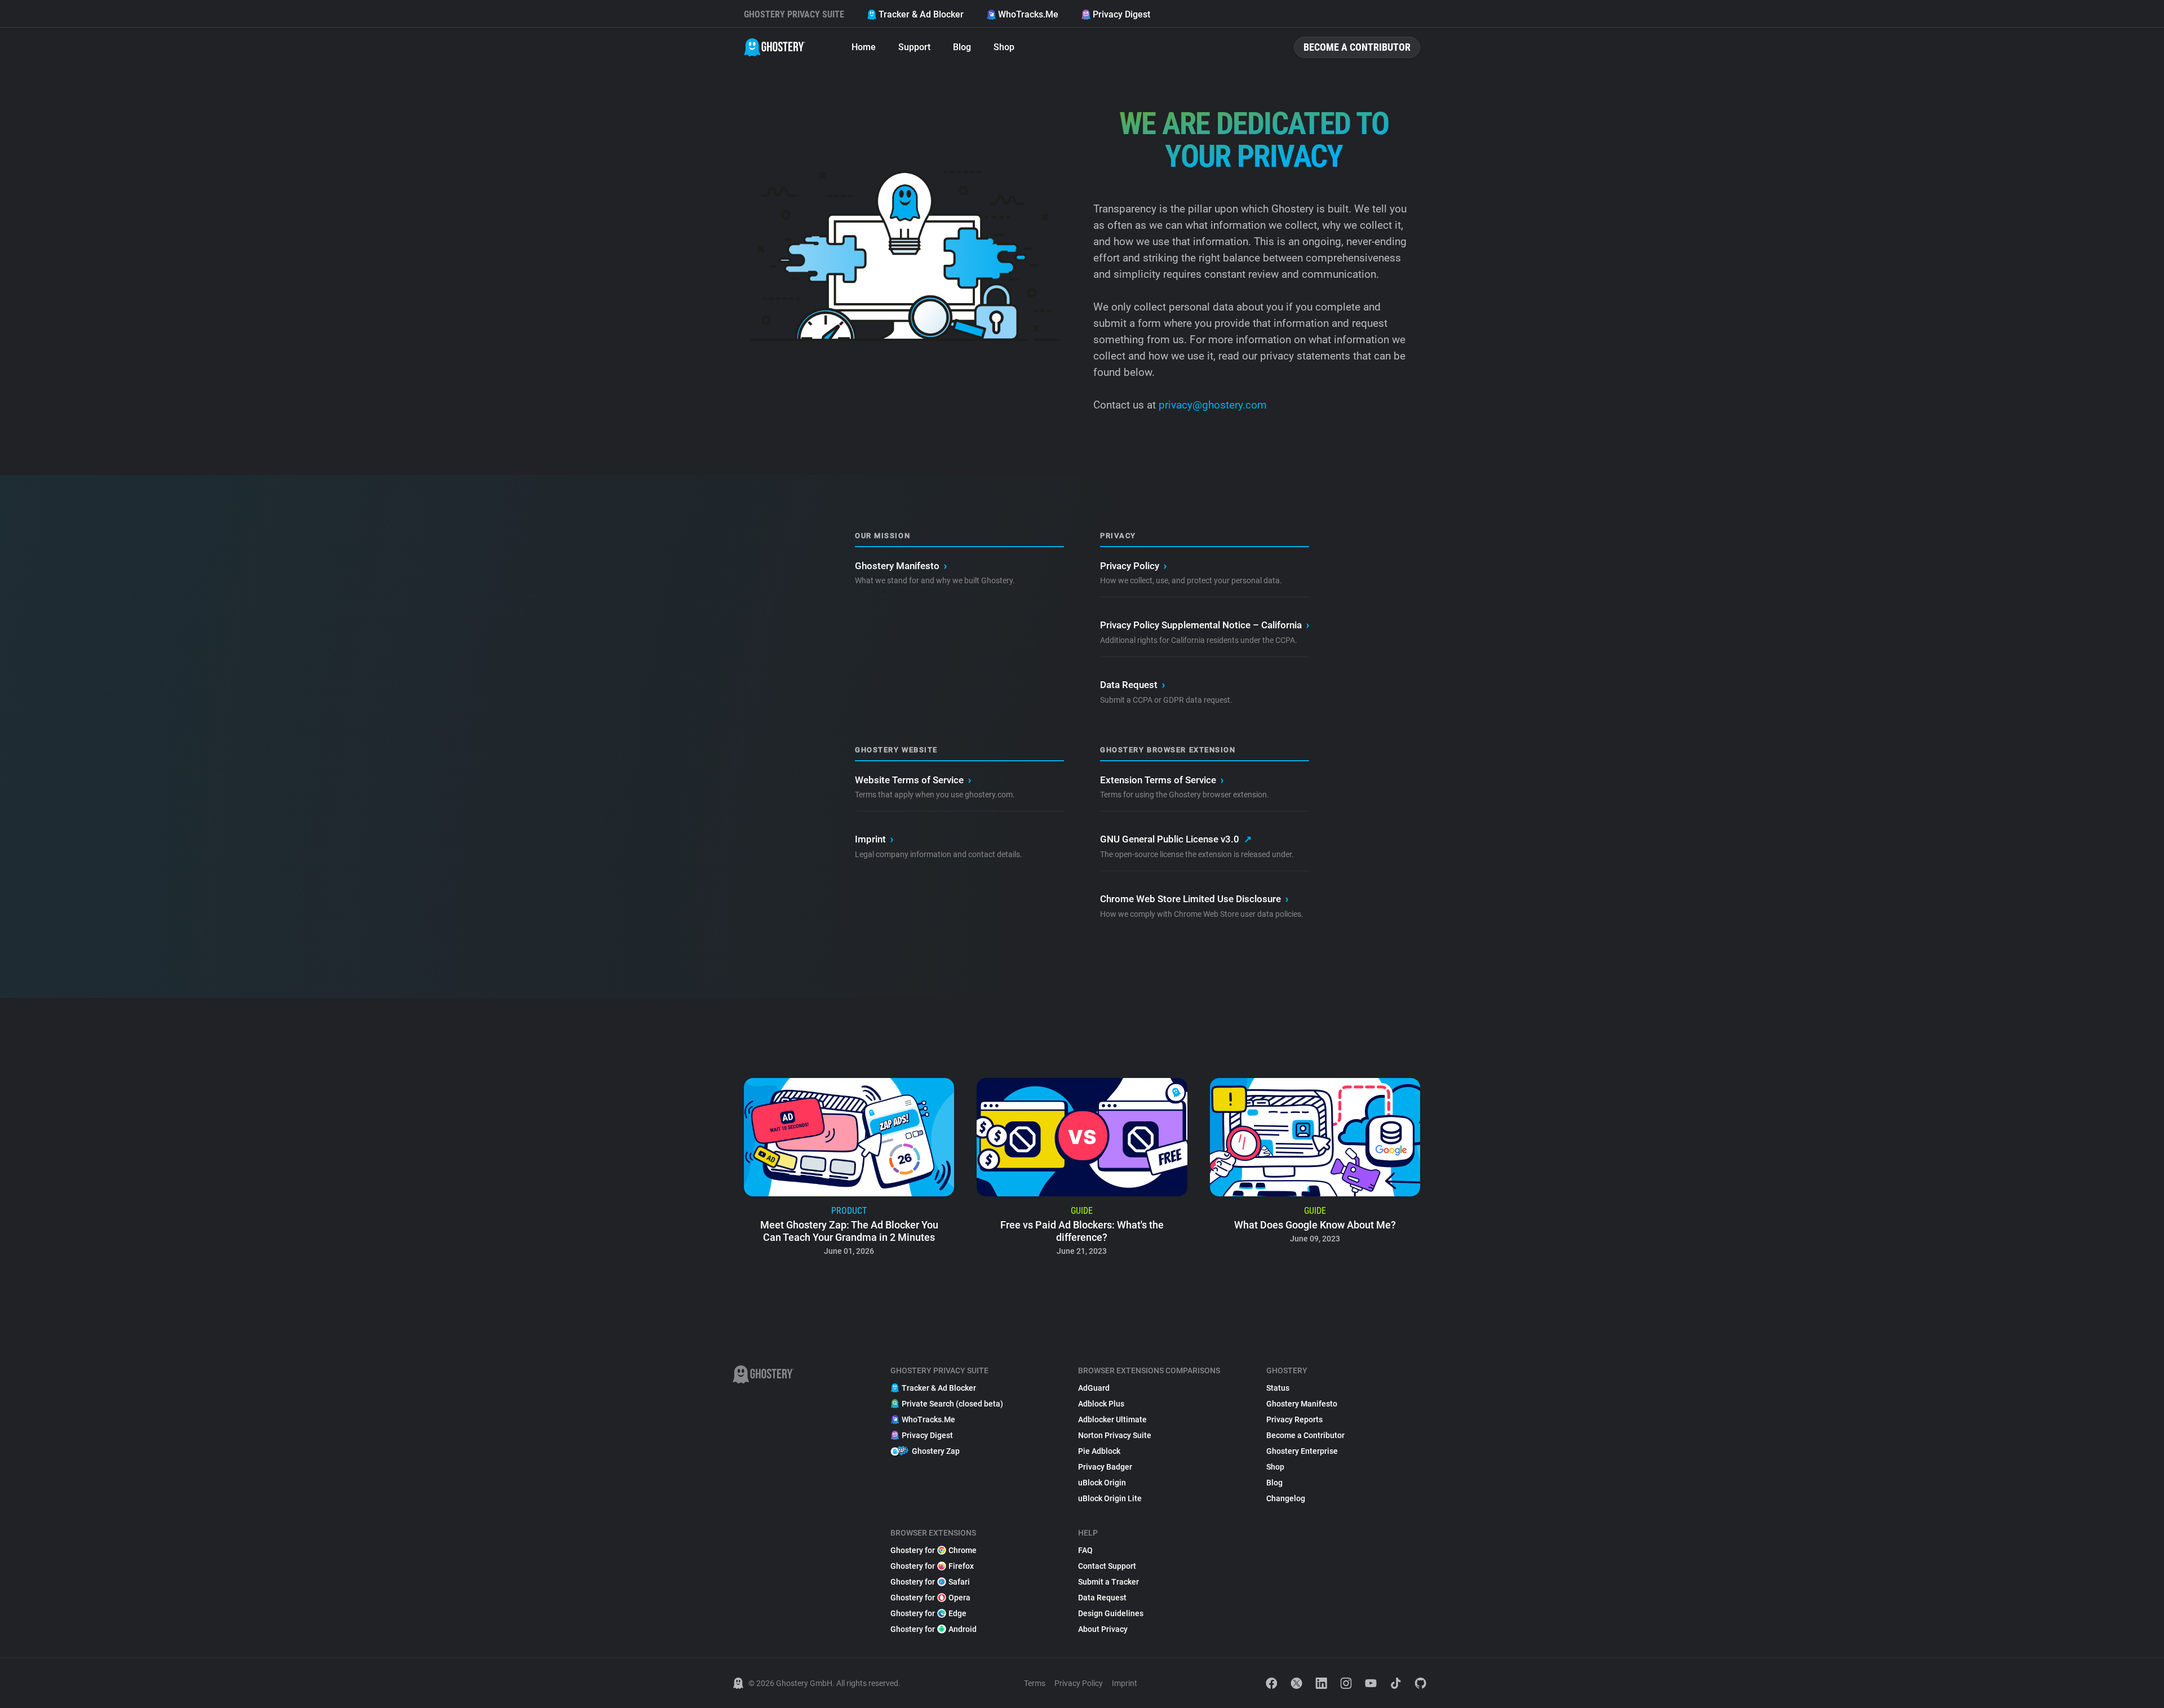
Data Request (1132, 685)
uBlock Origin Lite (1110, 1498)
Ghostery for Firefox (932, 1566)
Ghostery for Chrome (934, 1550)
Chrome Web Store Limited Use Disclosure (1194, 899)
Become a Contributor (1357, 47)
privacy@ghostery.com (1211, 405)
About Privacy (1103, 1629)
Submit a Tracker (1108, 1582)
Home (864, 47)
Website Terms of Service (913, 780)
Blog (962, 47)
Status (1278, 1388)
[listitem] (849, 1170)
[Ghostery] (775, 47)
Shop (1004, 47)
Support (914, 47)
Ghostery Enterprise (1302, 1451)
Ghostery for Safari (930, 1582)
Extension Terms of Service (1162, 780)
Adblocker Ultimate (1112, 1419)
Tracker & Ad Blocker (921, 14)
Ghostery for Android (934, 1629)
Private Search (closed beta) (952, 1404)
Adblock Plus (1101, 1404)
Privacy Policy (1133, 566)
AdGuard (1094, 1388)
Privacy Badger (1105, 1467)
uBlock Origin (1102, 1483)
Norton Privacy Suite (1115, 1435)
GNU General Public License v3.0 (1176, 839)
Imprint (874, 839)
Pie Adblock (1099, 1451)
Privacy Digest (1121, 14)
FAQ (1085, 1550)
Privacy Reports (1294, 1419)
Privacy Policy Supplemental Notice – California (1205, 625)
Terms (1035, 1683)
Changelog (1286, 1498)
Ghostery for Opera (930, 1598)
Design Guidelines (1111, 1613)
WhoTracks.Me (1028, 14)
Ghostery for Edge (928, 1613)
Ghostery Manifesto (901, 566)
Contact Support (1107, 1566)
